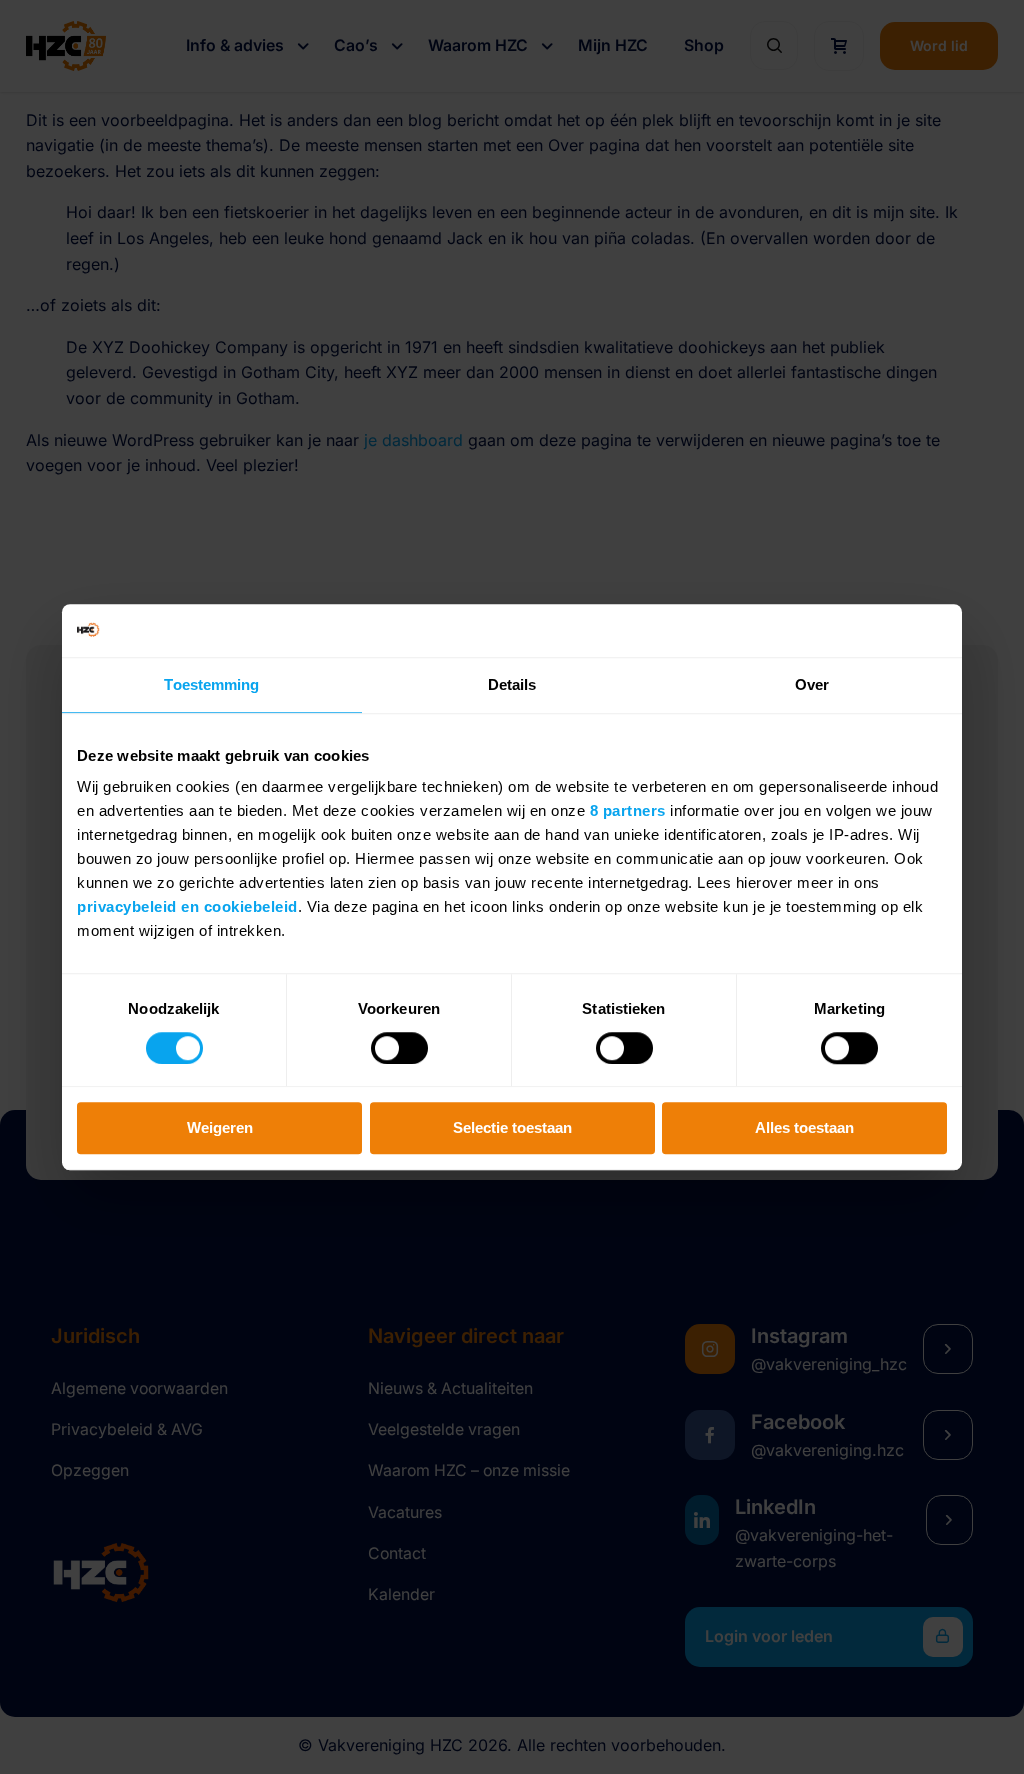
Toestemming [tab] (211, 684)
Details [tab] (512, 684)
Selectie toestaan (512, 1128)
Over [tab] (812, 684)
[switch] (399, 1048)
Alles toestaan (804, 1128)
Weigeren (220, 1128)
